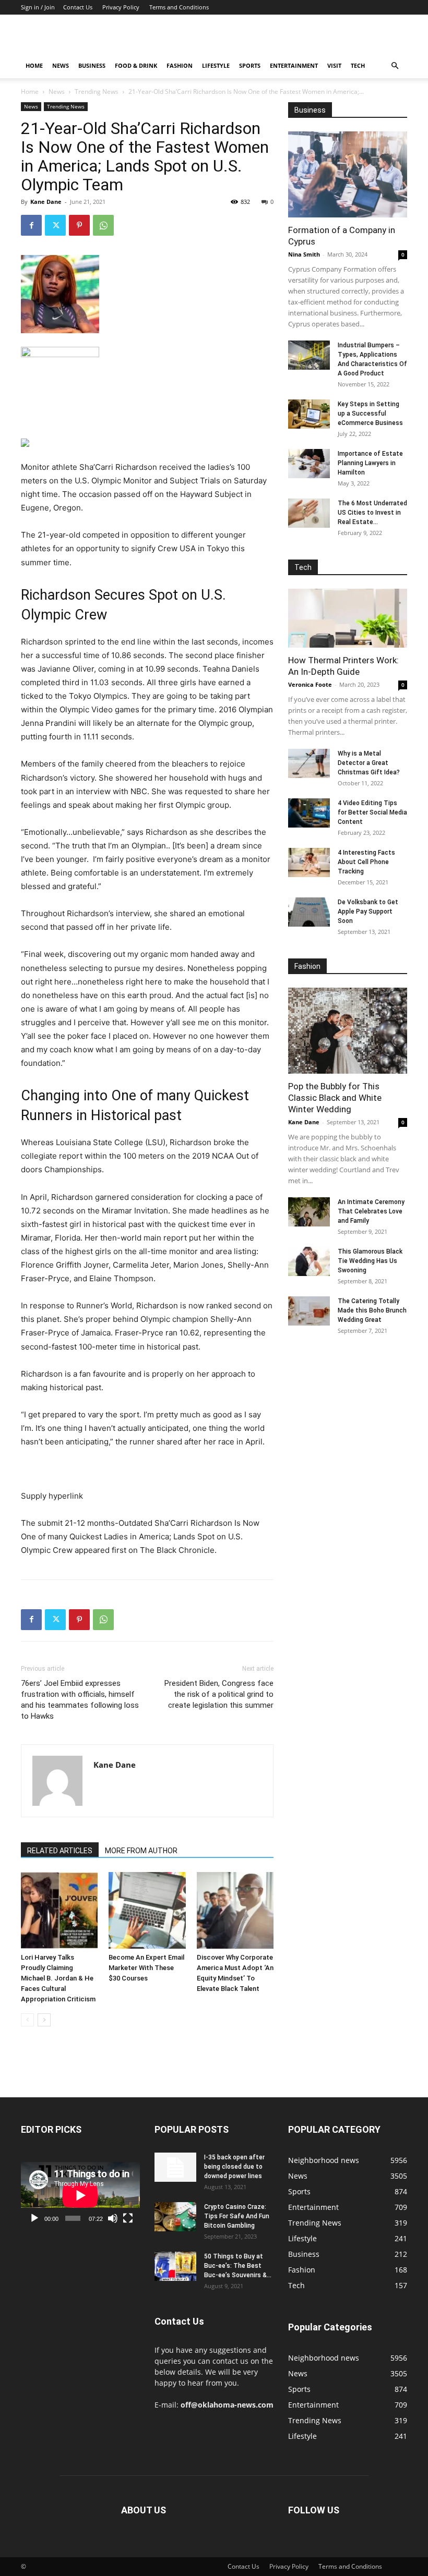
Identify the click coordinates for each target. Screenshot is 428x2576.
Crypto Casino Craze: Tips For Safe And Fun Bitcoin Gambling (237, 2216)
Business (92, 65)
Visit (334, 65)
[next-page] (44, 2020)
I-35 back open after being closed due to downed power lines (234, 2167)
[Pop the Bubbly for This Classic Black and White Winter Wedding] (348, 1031)
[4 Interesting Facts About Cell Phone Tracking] (309, 862)
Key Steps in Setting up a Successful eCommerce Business (370, 414)
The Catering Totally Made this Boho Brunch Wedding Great (372, 1310)
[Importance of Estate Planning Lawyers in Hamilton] (309, 464)
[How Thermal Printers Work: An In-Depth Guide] (348, 618)
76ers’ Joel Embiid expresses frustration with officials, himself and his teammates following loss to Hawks (80, 1700)
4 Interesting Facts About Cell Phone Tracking (366, 862)
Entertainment (294, 65)
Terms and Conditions (179, 7)
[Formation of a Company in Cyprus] (348, 174)
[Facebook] (31, 225)
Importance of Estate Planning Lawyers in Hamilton (370, 463)
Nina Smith (304, 254)
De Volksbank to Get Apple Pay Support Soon (368, 912)
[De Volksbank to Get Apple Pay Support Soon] (309, 912)
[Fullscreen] (128, 2218)
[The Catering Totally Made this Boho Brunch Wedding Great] (309, 1311)
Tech (358, 65)
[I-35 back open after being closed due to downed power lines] (175, 2167)
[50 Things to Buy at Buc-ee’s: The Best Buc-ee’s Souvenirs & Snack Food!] (175, 2266)
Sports (250, 65)
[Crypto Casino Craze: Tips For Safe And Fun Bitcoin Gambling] (175, 2217)
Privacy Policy (121, 7)
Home (34, 65)
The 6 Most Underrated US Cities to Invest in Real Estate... (372, 513)
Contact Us (78, 7)
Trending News (97, 92)
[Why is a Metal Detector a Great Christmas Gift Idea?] (309, 763)
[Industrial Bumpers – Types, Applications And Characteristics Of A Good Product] (309, 355)
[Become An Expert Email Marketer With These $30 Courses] (147, 1910)
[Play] (34, 2218)
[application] (80, 2195)
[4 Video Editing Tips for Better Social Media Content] (309, 813)
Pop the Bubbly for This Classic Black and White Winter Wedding (335, 1098)
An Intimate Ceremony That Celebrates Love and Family (371, 1211)
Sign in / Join (38, 7)
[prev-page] (27, 2020)
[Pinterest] (79, 225)
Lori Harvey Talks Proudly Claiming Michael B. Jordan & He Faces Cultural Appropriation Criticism (58, 1978)
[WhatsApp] (103, 225)
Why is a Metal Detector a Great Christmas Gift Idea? (369, 763)
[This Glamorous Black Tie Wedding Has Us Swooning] (309, 1261)
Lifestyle (216, 65)
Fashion (180, 65)
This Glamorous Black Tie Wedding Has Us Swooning (370, 1261)
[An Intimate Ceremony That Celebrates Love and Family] (309, 1212)
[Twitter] (55, 225)
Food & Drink (136, 65)
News (61, 65)
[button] (395, 66)
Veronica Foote (310, 684)
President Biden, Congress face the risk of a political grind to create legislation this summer (219, 1694)
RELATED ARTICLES (60, 1851)
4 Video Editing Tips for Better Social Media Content (372, 812)
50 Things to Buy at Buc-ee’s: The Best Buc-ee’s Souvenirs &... (238, 2266)
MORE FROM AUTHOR (141, 1851)
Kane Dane (46, 202)
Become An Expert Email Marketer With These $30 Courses (146, 1968)
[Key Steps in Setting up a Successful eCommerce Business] (309, 414)
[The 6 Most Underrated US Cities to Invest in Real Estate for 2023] (309, 513)
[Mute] (113, 2218)
